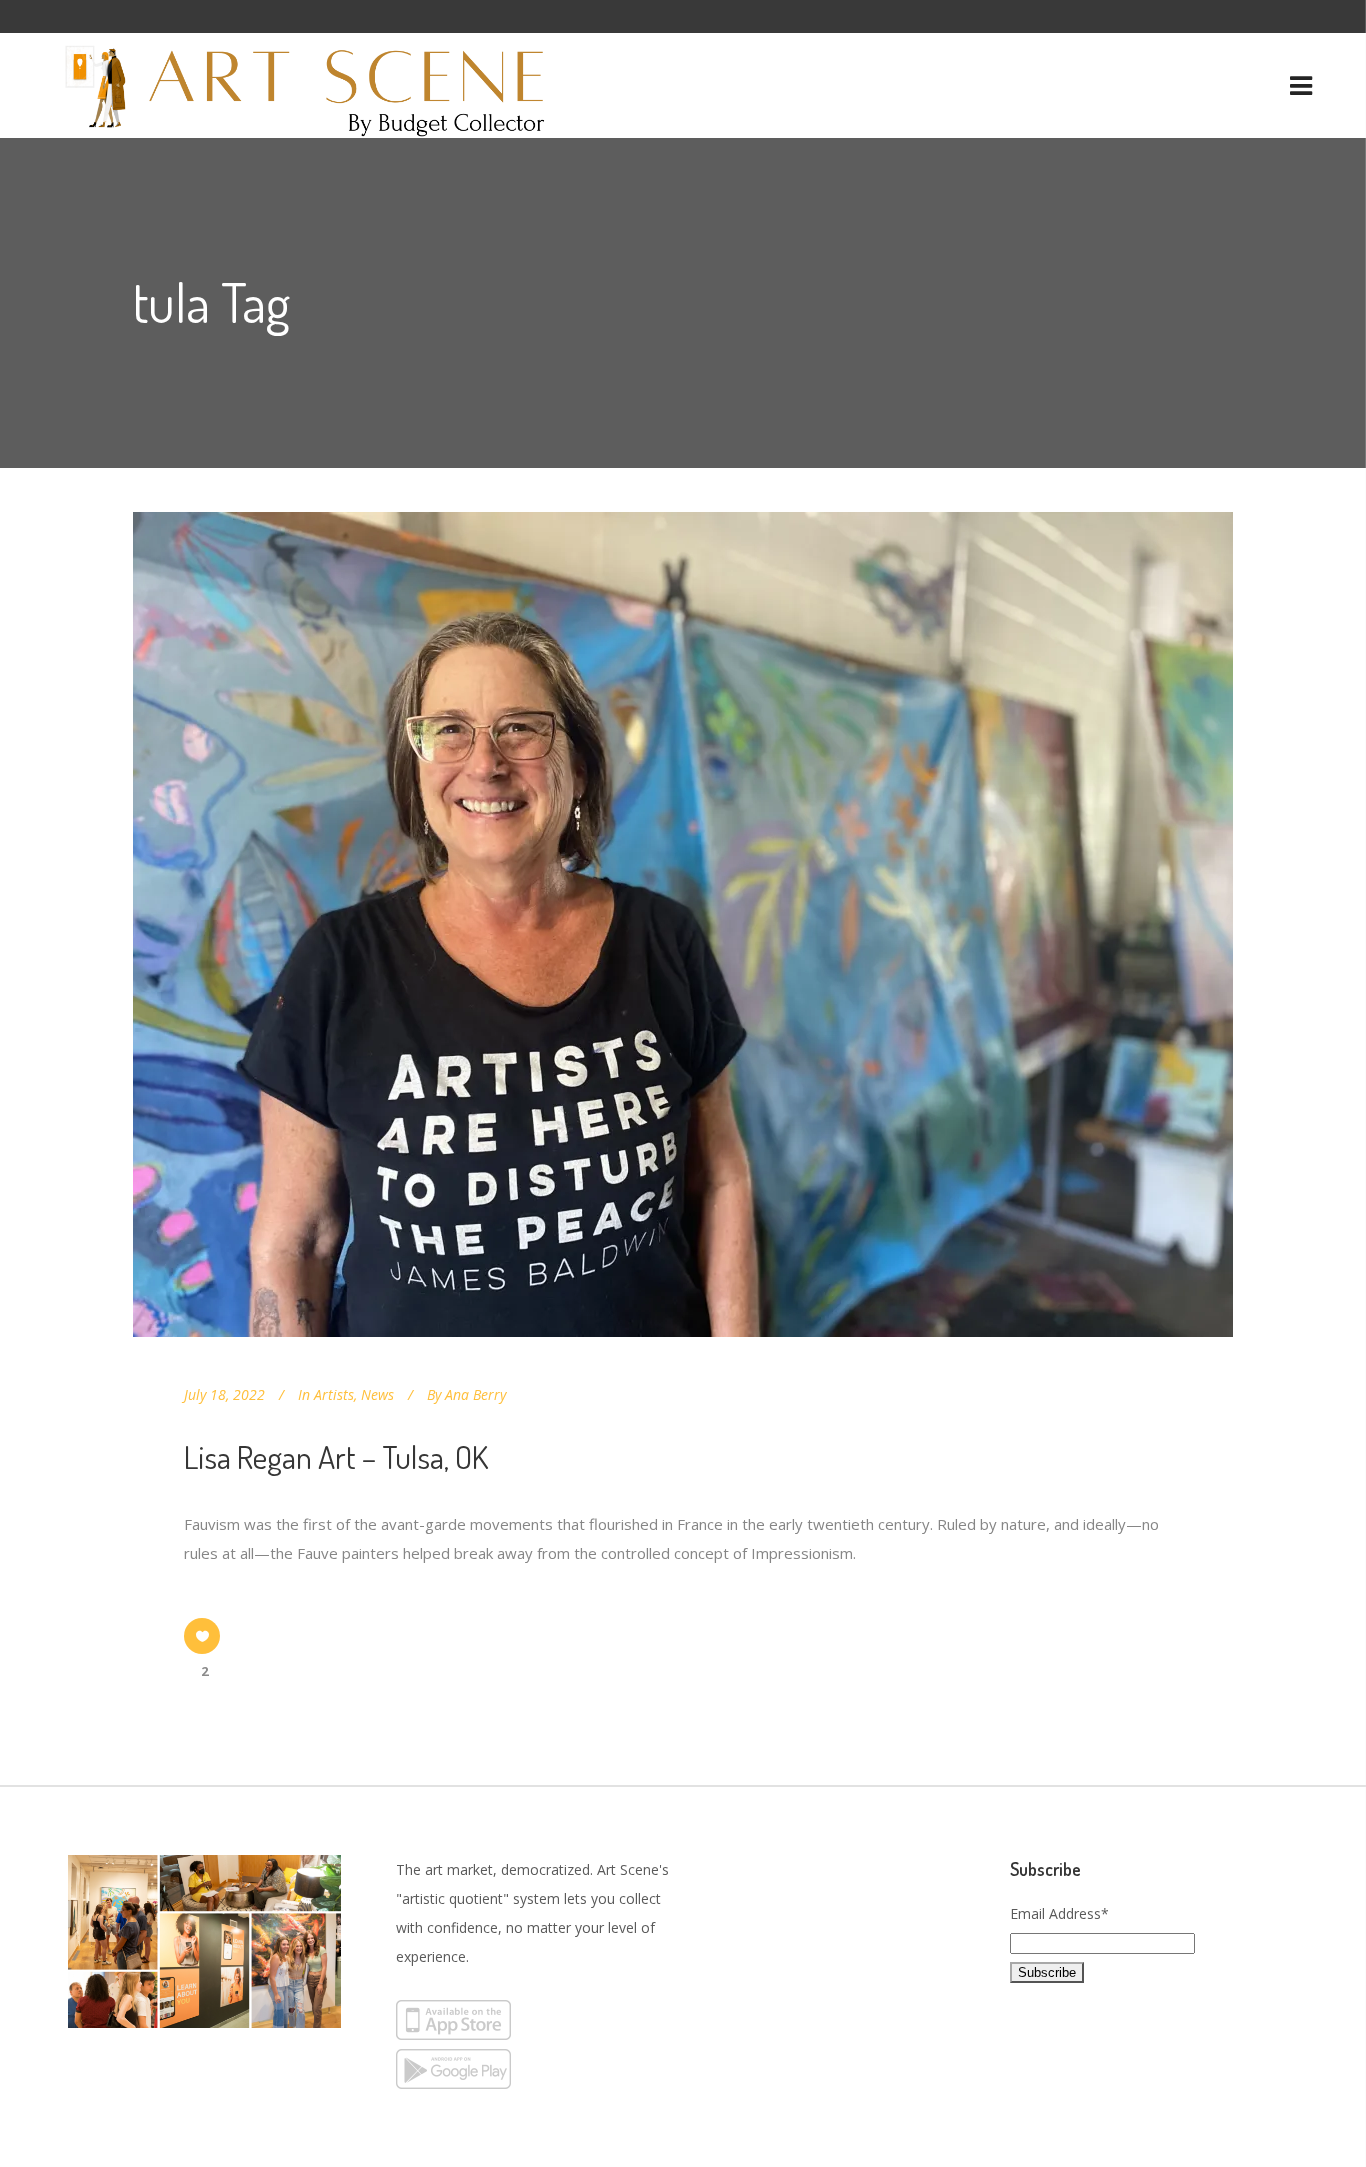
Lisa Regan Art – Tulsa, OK (336, 1456)
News (377, 1394)
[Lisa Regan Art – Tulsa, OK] (683, 924)
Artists (334, 1394)
